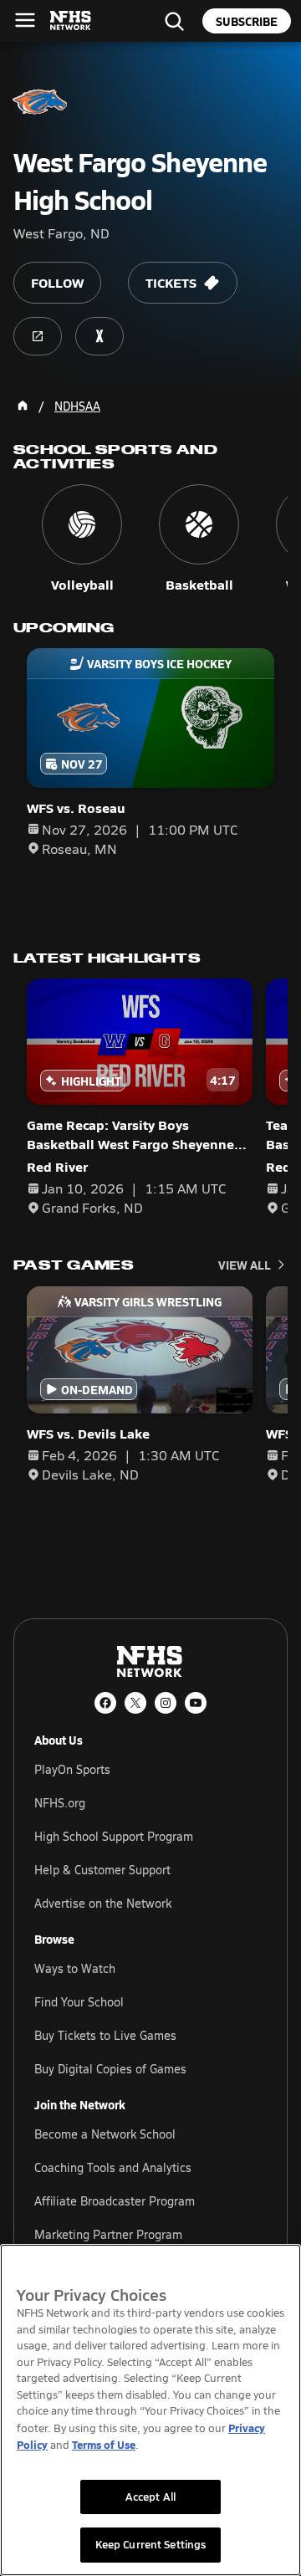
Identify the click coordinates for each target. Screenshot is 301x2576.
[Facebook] (105, 1703)
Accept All (150, 2497)
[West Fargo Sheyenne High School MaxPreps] (99, 336)
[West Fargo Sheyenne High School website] (38, 336)
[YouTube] (196, 1703)
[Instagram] (166, 1703)
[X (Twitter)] (135, 1703)
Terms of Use (104, 2444)
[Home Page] (23, 406)
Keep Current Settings (151, 2544)
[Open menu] (25, 20)
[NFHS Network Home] (71, 21)
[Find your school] (174, 21)
